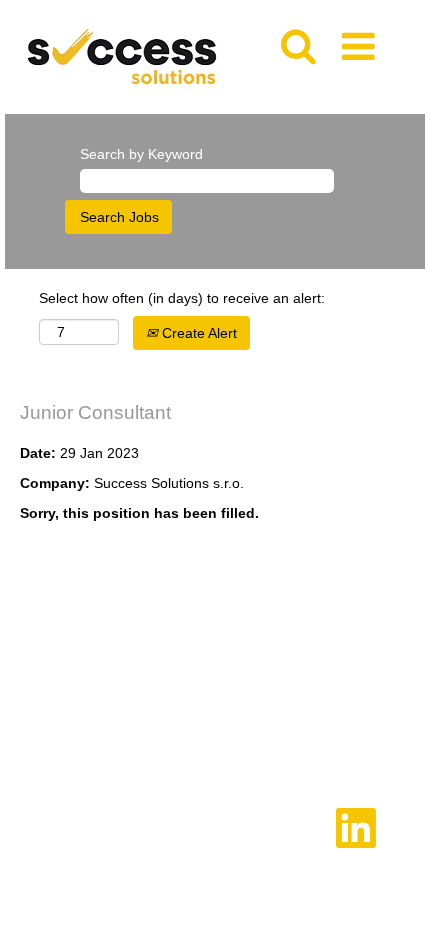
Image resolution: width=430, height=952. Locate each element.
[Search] (297, 39)
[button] (362, 40)
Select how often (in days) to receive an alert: (182, 298)
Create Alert (197, 333)
